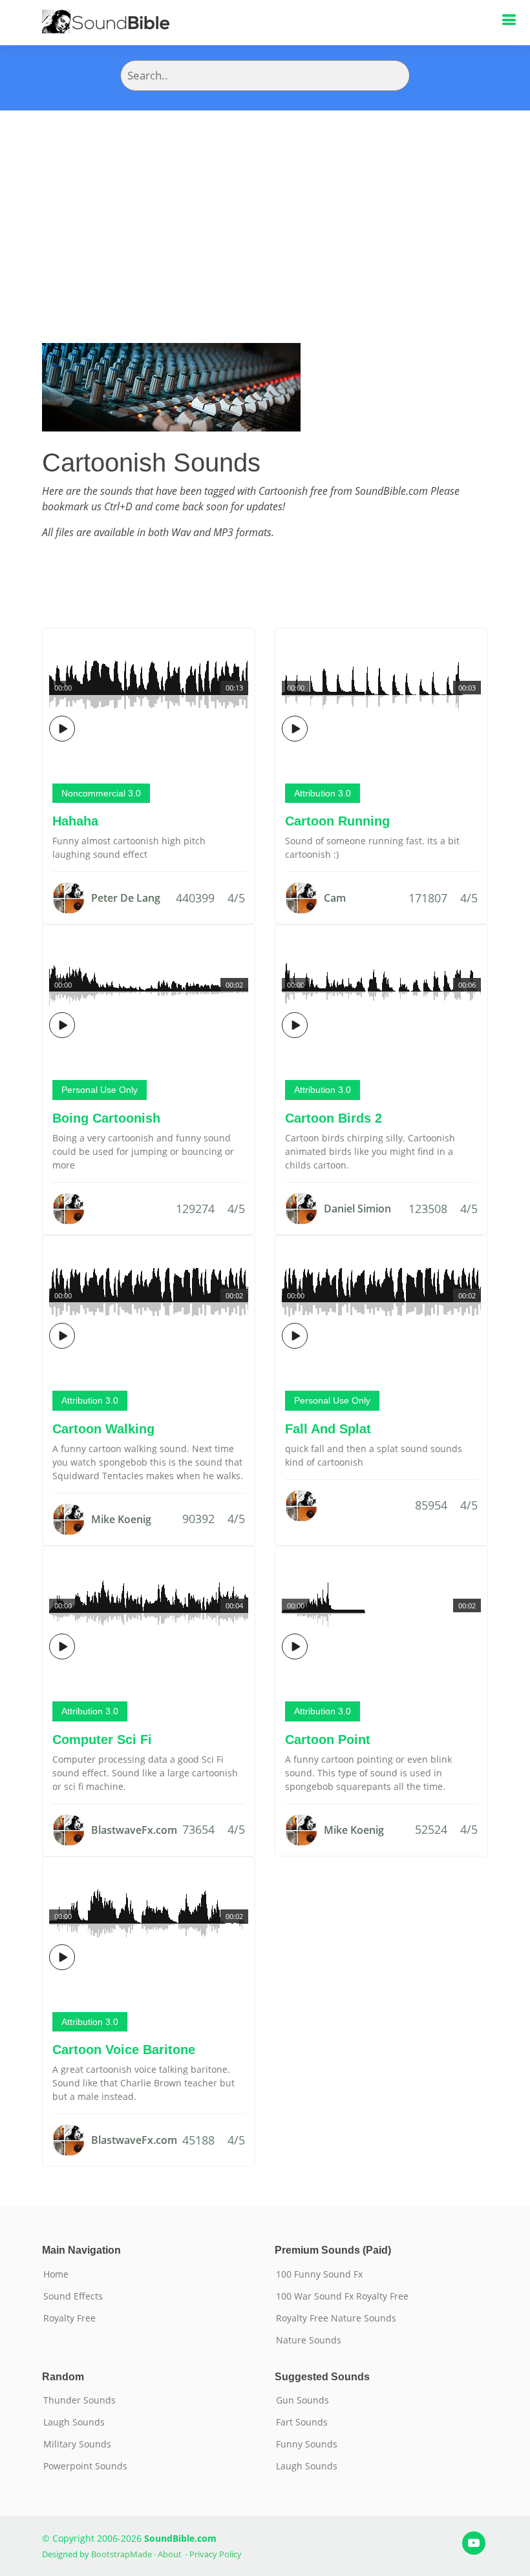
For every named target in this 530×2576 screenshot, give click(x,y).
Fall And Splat (328, 1429)
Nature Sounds (309, 2340)
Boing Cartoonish (106, 1118)
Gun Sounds (302, 2400)
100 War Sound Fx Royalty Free (342, 2296)
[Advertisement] (265, 207)
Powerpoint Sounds (85, 2466)
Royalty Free (69, 2318)
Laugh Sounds (74, 2422)
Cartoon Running (337, 821)
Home (56, 2274)
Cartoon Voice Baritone (124, 2050)
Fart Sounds (302, 2422)
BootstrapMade (122, 2554)
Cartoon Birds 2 (334, 1118)
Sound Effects (73, 2296)
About (170, 2554)
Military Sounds (77, 2444)
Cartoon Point (328, 1740)
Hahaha (75, 821)
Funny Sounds (307, 2444)
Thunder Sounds (79, 2400)
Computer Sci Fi (102, 1740)
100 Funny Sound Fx (319, 2274)
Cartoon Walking (103, 1429)
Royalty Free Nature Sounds (336, 2318)
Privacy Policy (216, 2554)
